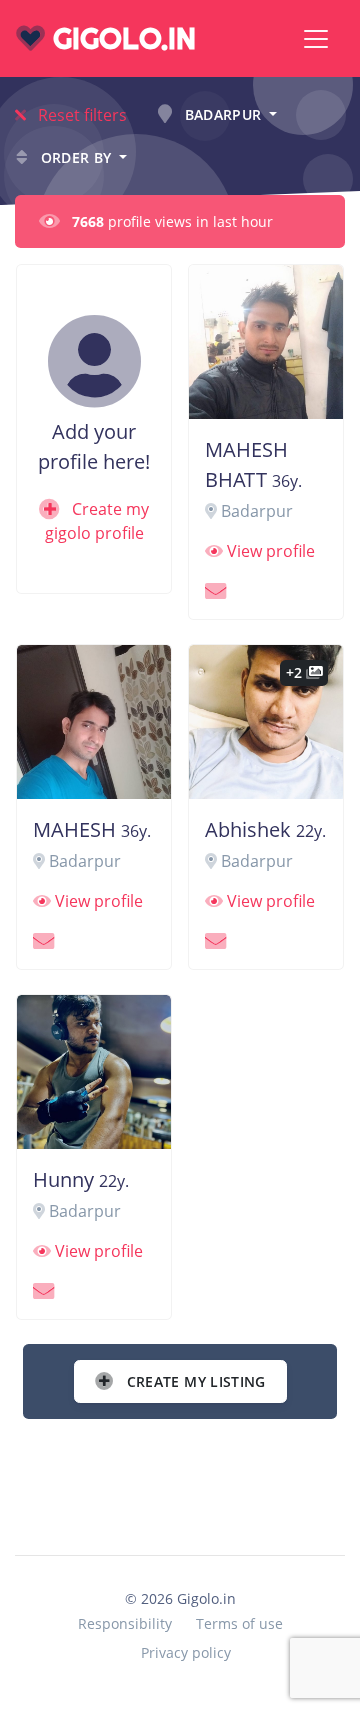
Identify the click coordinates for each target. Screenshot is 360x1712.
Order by (76, 157)
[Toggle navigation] (316, 39)
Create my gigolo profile (97, 521)
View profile (269, 551)
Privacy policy (186, 1652)
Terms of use (239, 1623)
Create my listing (193, 1381)
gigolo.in (120, 38)
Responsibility (125, 1623)
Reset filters (80, 115)
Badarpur (223, 114)
